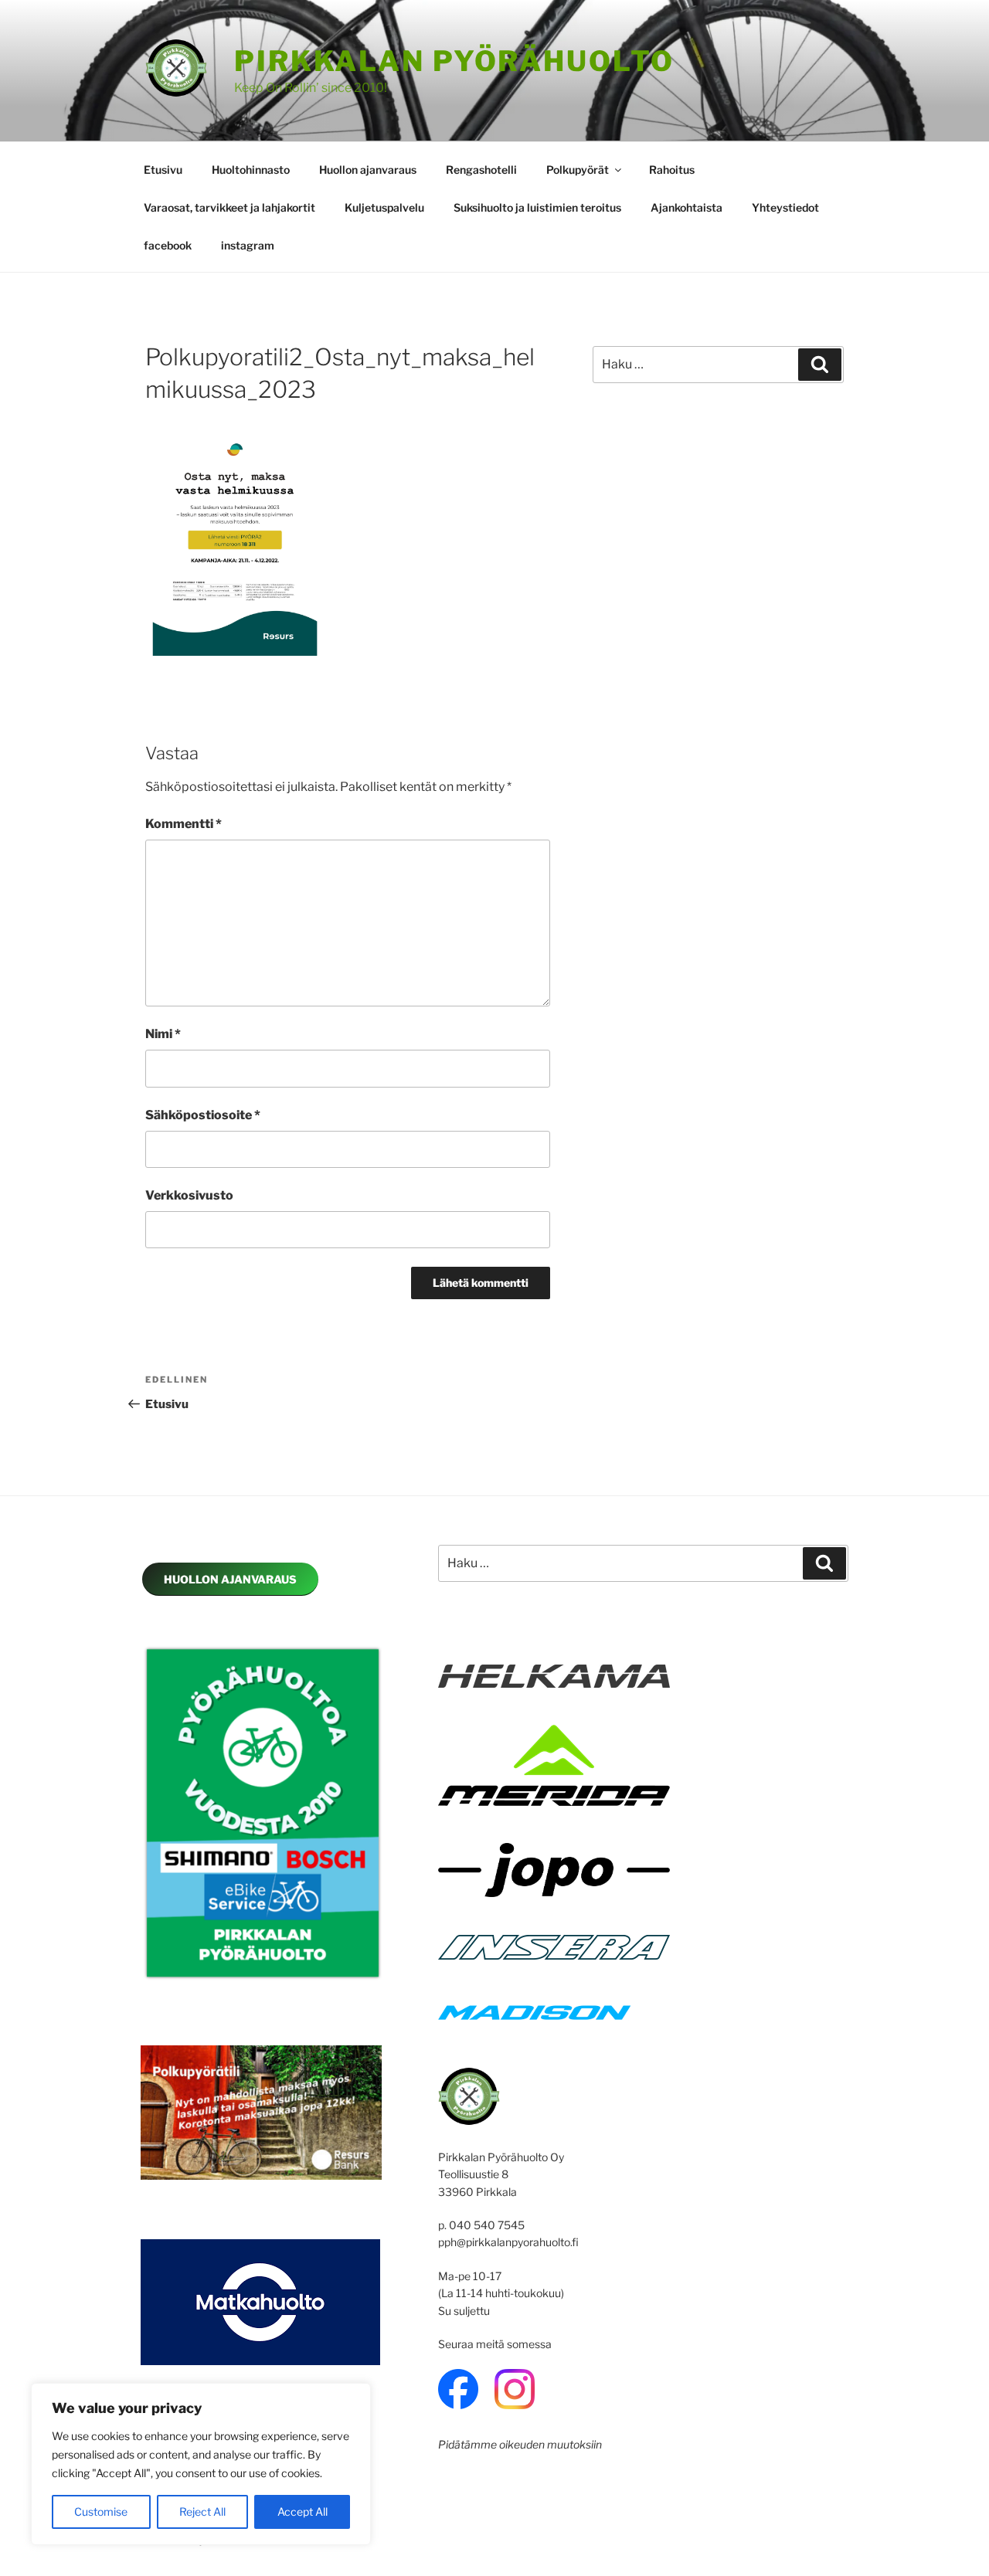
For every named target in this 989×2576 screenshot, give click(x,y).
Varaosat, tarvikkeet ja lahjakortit (229, 207)
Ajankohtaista (687, 207)
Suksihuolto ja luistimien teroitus (537, 207)
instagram (248, 245)
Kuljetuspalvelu (384, 207)
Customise (101, 2512)
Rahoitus (672, 170)
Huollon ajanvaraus (368, 170)
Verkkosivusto (189, 1195)
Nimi (163, 1034)
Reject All (202, 2512)
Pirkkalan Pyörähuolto (454, 61)
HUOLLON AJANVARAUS (230, 1579)
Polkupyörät (578, 170)
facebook (168, 245)
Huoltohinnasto (251, 170)
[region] (201, 2464)
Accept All (302, 2512)
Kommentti (184, 824)
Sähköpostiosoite (203, 1115)
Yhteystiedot (785, 207)
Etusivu (163, 170)
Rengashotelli (481, 170)
